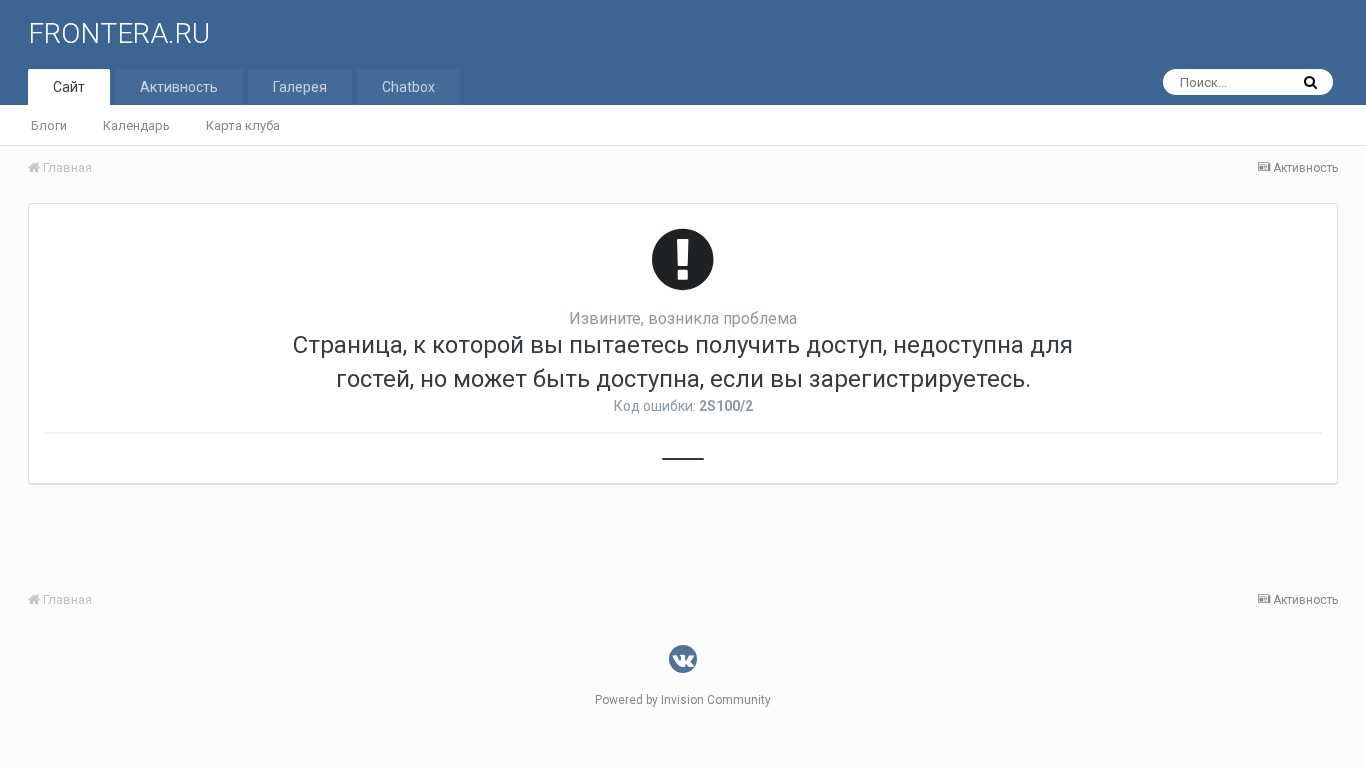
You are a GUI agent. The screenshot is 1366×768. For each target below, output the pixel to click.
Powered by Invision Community (683, 700)
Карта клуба (243, 125)
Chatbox (408, 87)
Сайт (69, 87)
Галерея (300, 87)
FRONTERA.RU (119, 33)
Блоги (49, 125)
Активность (179, 87)
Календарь (136, 125)
